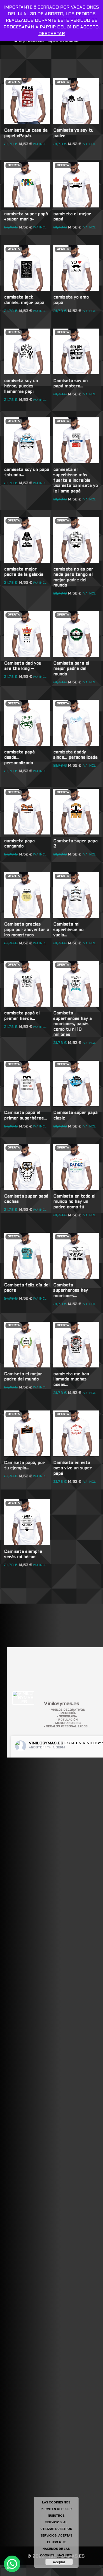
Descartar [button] (52, 34)
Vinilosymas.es (46, 1743)
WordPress (84, 2570)
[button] (12, 2564)
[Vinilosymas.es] (23, 1698)
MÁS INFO (65, 2555)
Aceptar (59, 2562)
